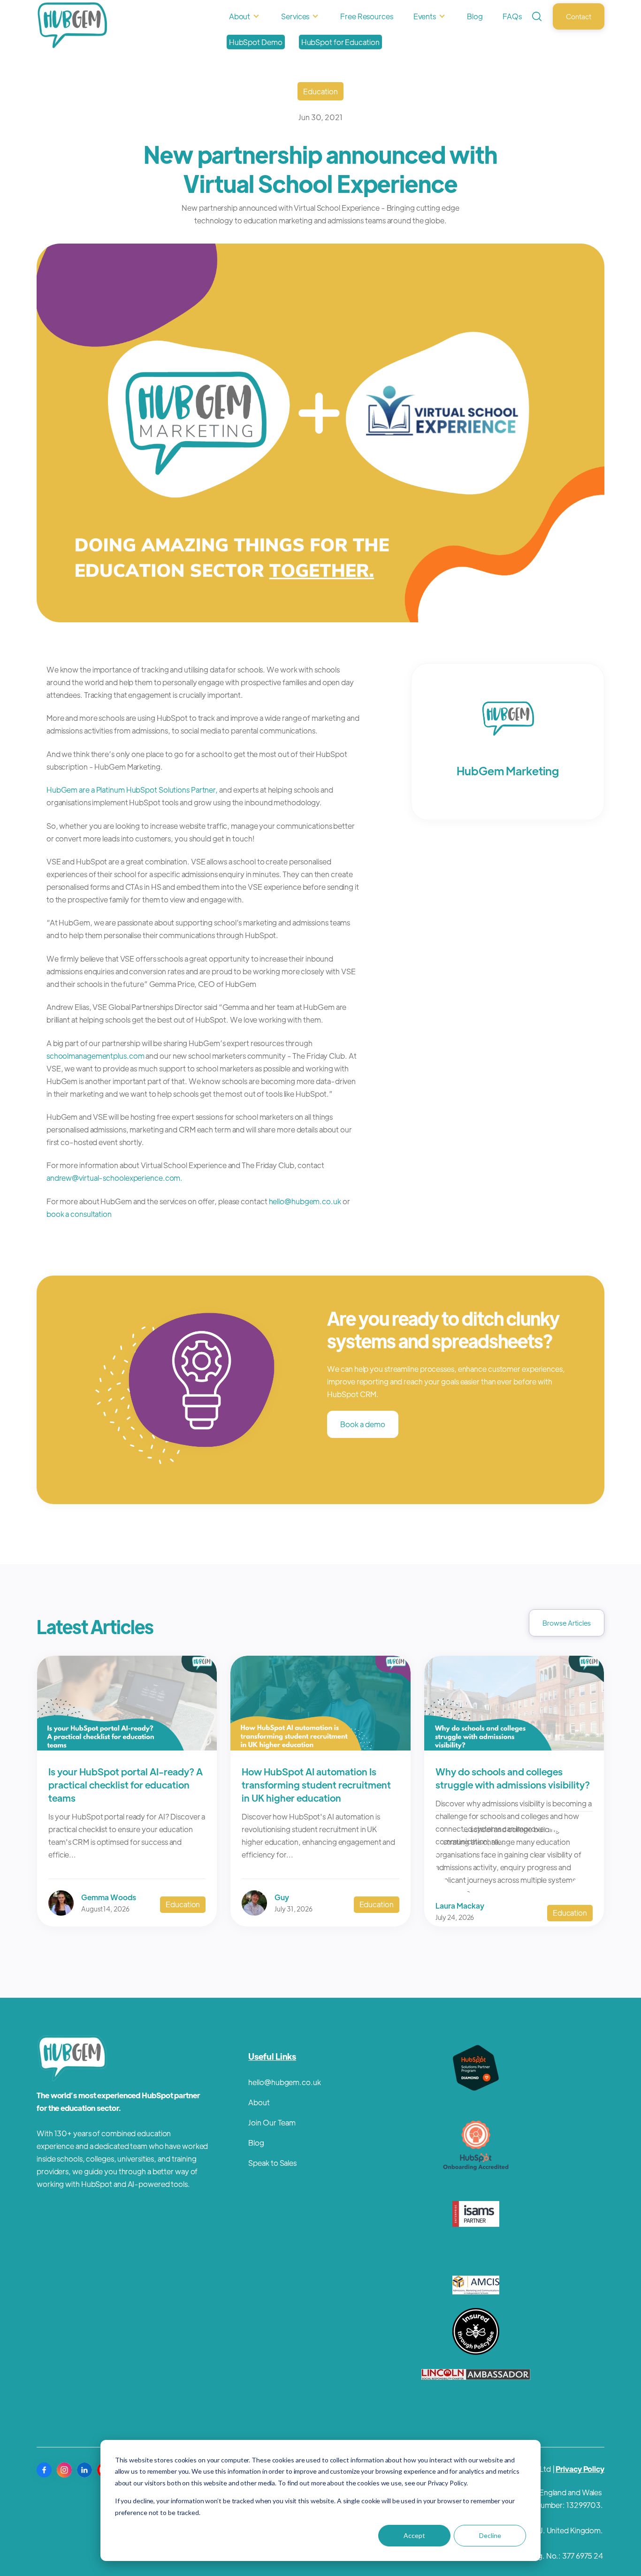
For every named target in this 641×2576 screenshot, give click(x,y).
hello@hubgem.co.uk (305, 1201)
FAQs (512, 16)
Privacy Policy (580, 2469)
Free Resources (367, 16)
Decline (490, 2535)
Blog (475, 16)
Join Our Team (272, 2122)
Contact (579, 16)
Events (425, 16)
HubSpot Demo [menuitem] (256, 42)
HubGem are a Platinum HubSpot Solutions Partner (131, 790)
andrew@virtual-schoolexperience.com (114, 1178)
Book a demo (363, 1424)
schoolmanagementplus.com (95, 1056)
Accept (414, 2535)
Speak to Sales (272, 2163)
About (240, 16)
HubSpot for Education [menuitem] (340, 42)
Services (295, 16)
